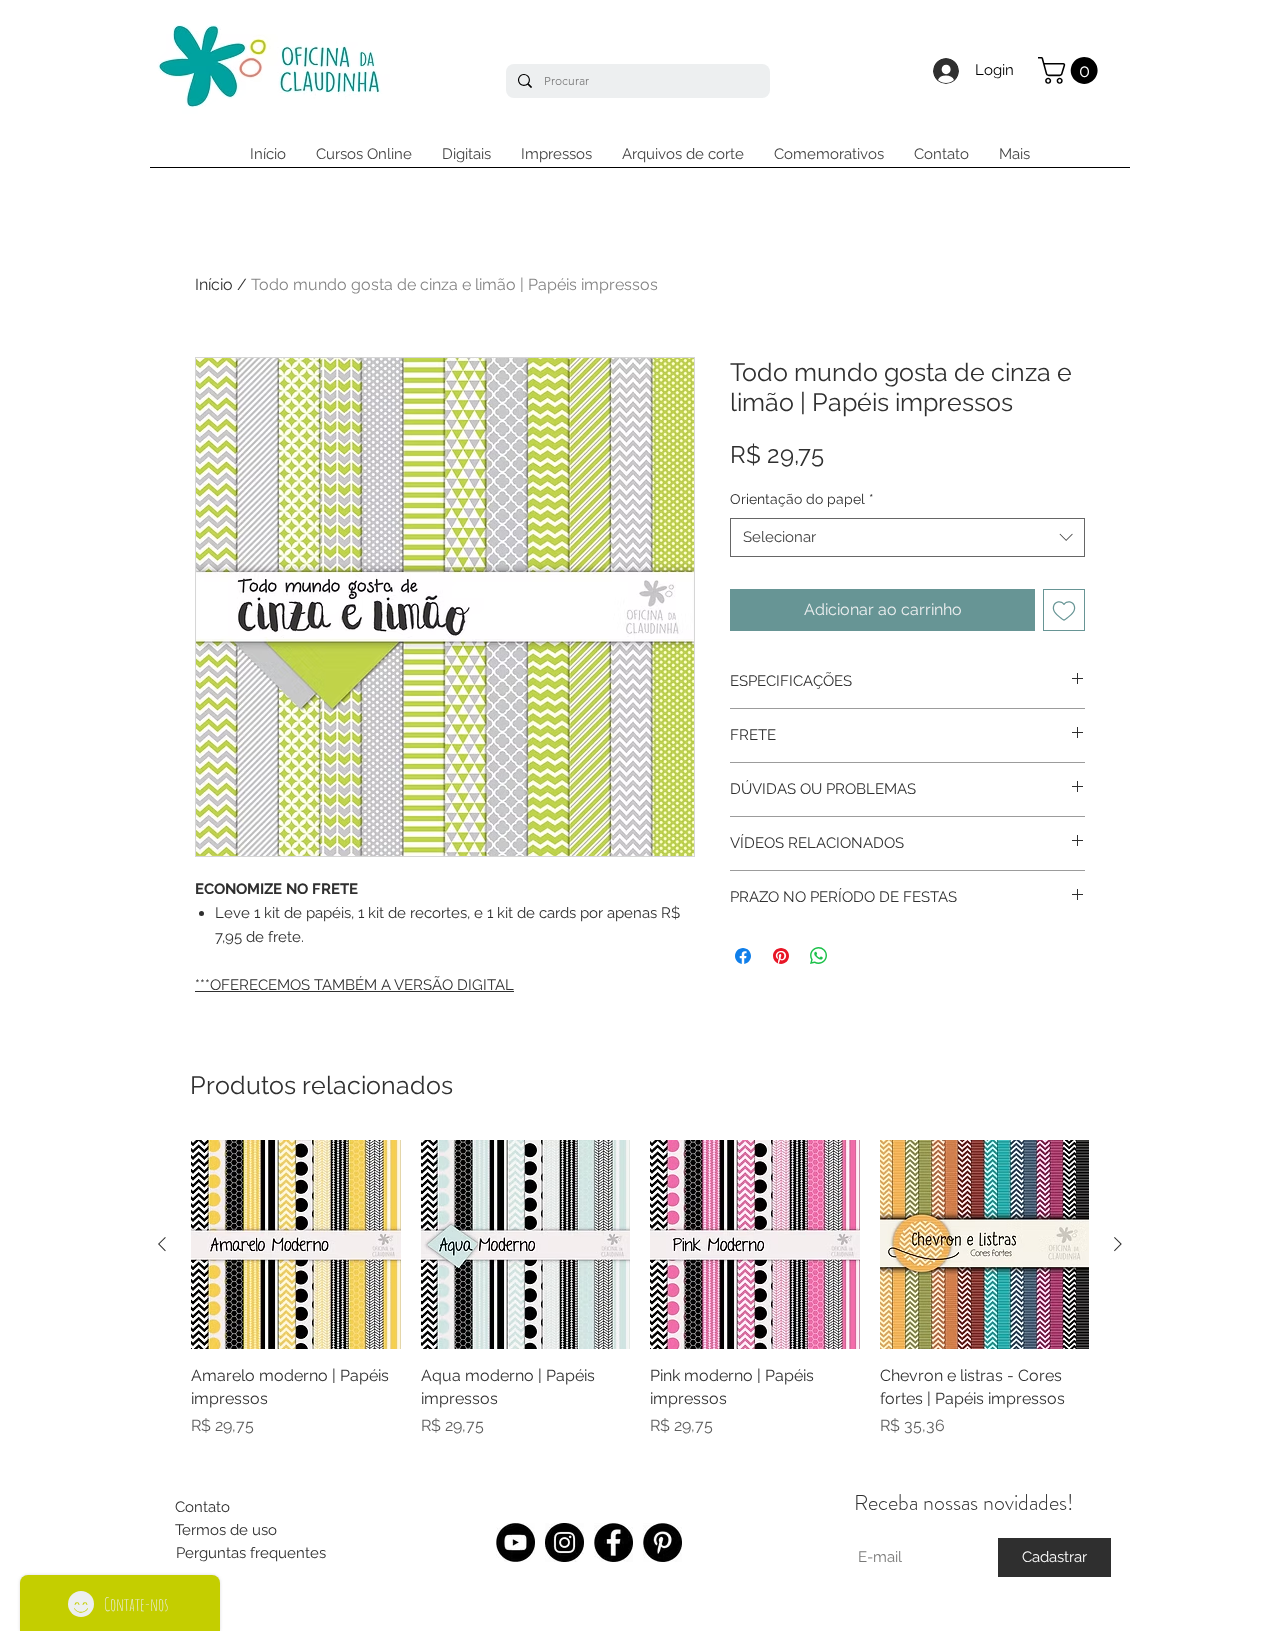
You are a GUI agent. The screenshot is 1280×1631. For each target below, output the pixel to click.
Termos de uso (226, 1530)
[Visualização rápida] (296, 1245)
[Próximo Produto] (1118, 1244)
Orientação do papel (802, 499)
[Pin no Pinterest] (781, 956)
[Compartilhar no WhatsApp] (819, 956)
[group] (640, 1300)
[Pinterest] (662, 1542)
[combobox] (907, 537)
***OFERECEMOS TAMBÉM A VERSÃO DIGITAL (354, 985)
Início (214, 284)
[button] (1071, 70)
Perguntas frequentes (251, 1553)
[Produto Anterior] (162, 1244)
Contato (202, 1507)
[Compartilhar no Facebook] (743, 956)
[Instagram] (564, 1542)
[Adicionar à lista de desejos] (1064, 610)
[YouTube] (515, 1542)
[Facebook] (613, 1542)
